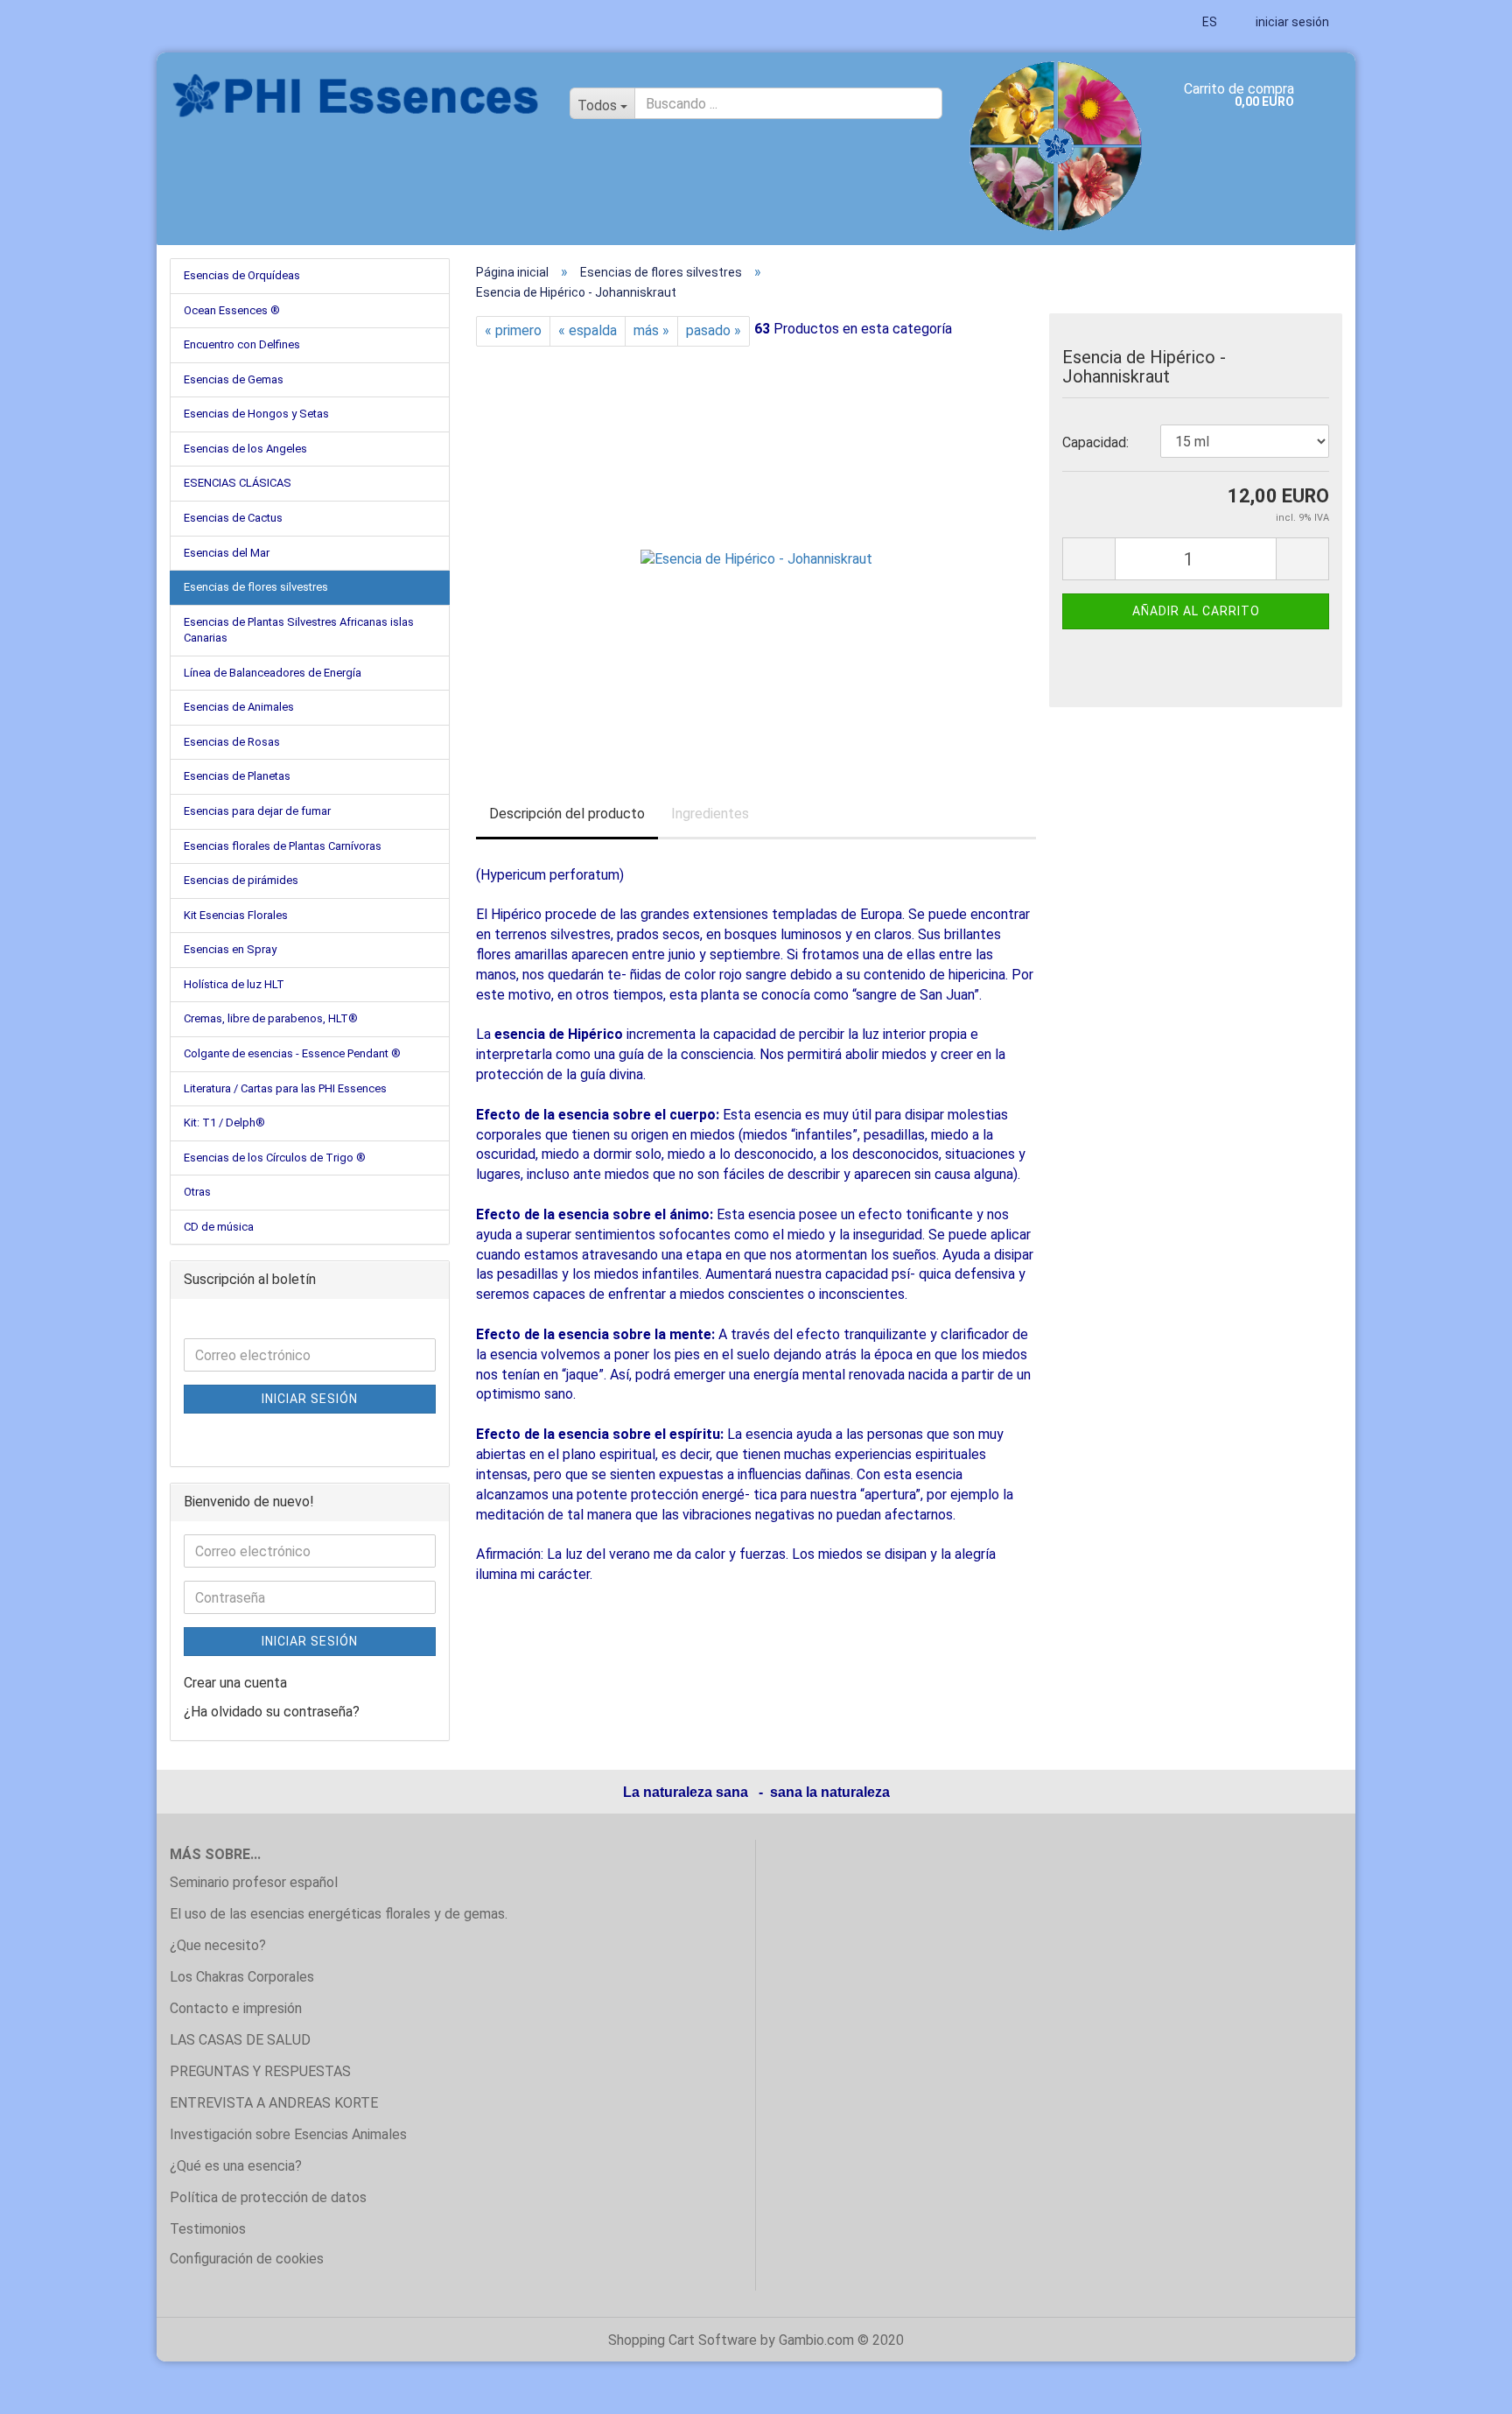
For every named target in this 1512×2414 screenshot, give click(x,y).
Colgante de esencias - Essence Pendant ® (292, 1053)
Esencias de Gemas (234, 379)
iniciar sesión (1291, 22)
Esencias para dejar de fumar (257, 811)
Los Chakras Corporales (242, 1977)
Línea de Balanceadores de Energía (273, 673)
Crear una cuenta (235, 1683)
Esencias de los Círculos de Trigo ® (275, 1158)
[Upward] (1464, 2388)
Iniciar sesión (310, 1399)
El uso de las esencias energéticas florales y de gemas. (339, 1914)
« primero (513, 330)
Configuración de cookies (247, 2259)
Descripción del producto (567, 814)
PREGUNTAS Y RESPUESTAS (260, 2071)
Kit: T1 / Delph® (224, 1123)
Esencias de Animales (239, 707)
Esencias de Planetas (237, 776)
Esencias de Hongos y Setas (256, 414)
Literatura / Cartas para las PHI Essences (285, 1088)
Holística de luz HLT (234, 984)
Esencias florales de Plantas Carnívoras (283, 846)
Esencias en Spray (230, 949)
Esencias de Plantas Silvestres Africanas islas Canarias (299, 630)
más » (651, 330)
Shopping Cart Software (682, 2340)
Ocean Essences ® (232, 310)
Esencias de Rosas (232, 742)
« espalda (588, 330)
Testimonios (208, 2229)
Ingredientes (710, 814)
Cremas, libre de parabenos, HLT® (271, 1018)
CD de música (219, 1227)
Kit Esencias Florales (236, 915)
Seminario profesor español (254, 1882)
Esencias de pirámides (241, 880)
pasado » (714, 330)
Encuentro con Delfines (242, 344)
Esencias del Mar (227, 553)
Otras (197, 1192)
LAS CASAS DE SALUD (240, 2040)
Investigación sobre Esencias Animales (288, 2134)
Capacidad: (1095, 442)
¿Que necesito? (218, 1945)
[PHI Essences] (357, 96)
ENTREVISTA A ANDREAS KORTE (274, 2103)
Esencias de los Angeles (245, 449)
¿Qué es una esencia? (236, 2166)
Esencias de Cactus (233, 518)
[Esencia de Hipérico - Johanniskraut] (756, 542)
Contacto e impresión (236, 2008)
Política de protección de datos (268, 2197)
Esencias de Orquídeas (242, 275)
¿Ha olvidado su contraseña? (272, 1712)
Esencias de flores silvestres (256, 587)
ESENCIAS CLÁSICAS (238, 483)
